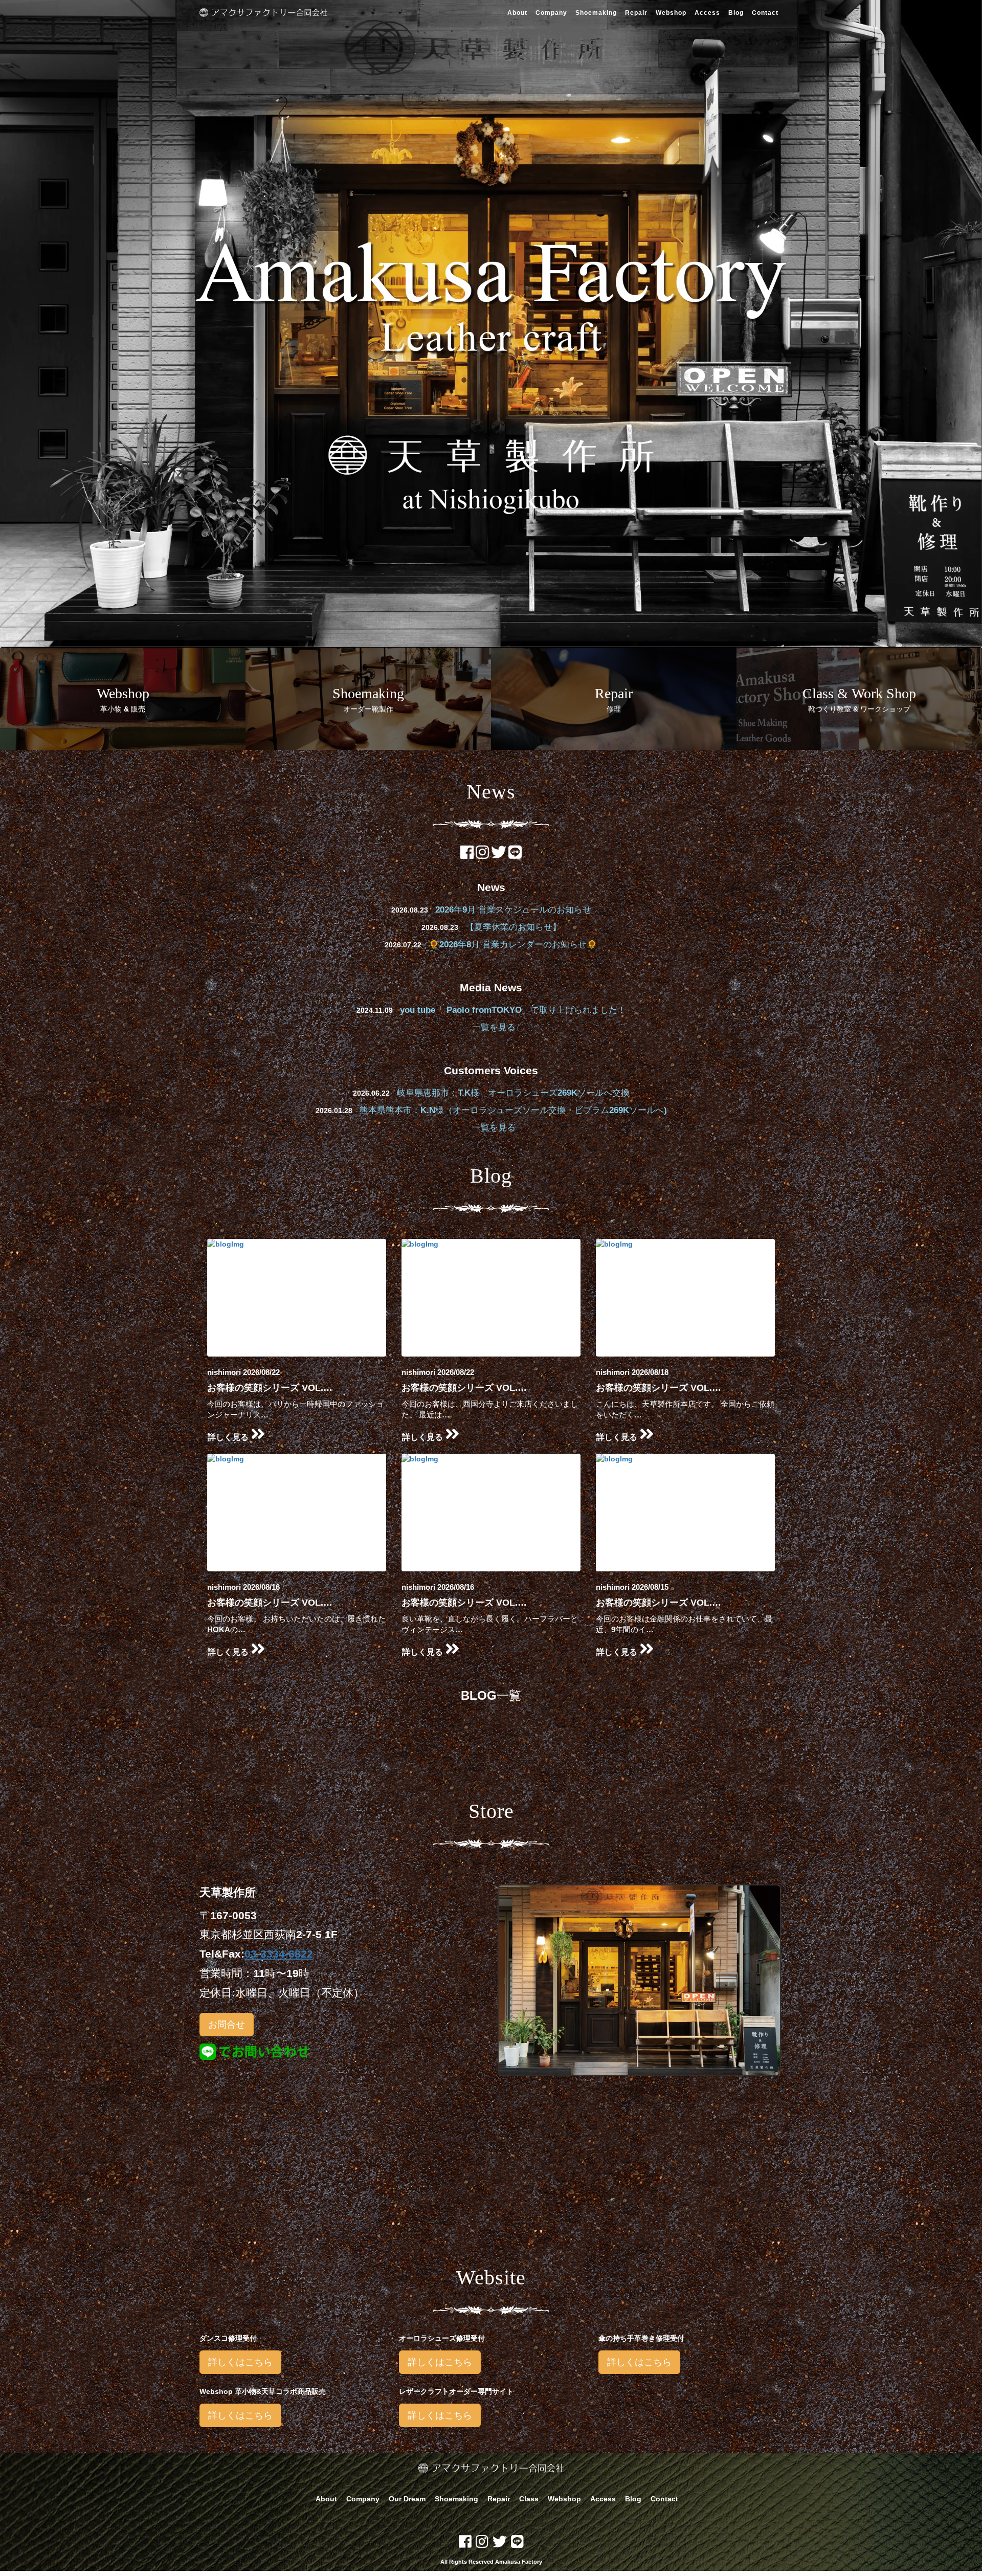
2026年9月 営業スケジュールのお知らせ (513, 910)
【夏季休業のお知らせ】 (513, 927)
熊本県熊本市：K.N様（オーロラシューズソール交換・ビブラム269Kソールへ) (513, 1110)
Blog (736, 13)
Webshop (671, 13)
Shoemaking (596, 13)
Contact (765, 13)
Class (529, 2499)
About (517, 13)
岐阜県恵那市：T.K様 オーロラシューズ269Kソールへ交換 (513, 1093)
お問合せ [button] (227, 2025)
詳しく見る (229, 1437)
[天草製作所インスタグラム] (482, 855)
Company (551, 13)
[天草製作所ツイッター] (499, 855)
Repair (636, 13)
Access (707, 13)
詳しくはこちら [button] (240, 2362)
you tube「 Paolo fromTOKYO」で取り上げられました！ (513, 1010)
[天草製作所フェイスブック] (467, 855)
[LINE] (515, 855)
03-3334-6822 (279, 1954)
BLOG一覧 (491, 1695)
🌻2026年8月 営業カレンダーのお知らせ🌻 (513, 945)
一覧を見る (494, 1027)
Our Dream (407, 2499)
